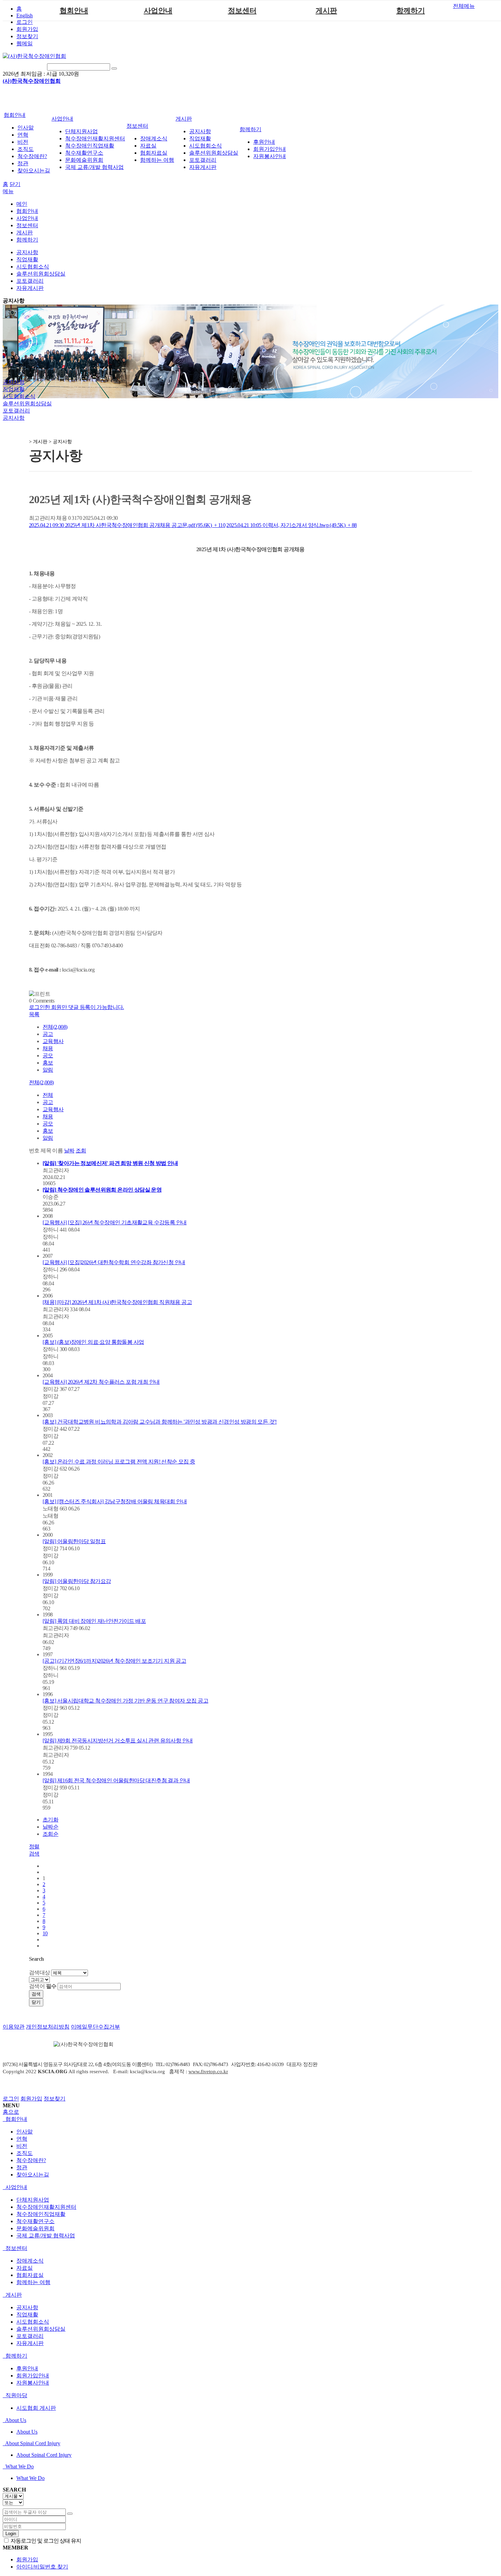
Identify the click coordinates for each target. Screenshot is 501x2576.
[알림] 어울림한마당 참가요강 (77, 1581)
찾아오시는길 (34, 170)
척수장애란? (32, 156)
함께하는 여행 (157, 160)
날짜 (69, 1151)
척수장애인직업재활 (90, 146)
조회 (81, 1151)
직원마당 (16, 2395)
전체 (48, 1095)
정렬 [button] (34, 1846)
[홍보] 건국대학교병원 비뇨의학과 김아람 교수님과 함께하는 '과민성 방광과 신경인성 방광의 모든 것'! (160, 1422)
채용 (48, 1048)
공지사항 (200, 131)
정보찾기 (27, 36)
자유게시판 (203, 167)
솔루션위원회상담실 (214, 153)
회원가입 (27, 29)
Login (11, 2534)
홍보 (48, 1063)
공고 (48, 1034)
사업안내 (158, 11)
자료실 (148, 146)
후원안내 (264, 142)
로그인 (25, 22)
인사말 (26, 128)
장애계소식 (154, 138)
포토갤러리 (203, 160)
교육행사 (53, 1041)
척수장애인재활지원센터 (95, 138)
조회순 (50, 1834)
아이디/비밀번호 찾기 (42, 2567)
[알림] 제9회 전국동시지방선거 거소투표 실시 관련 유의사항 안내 (118, 1741)
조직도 (26, 149)
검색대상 (40, 1973)
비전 (23, 142)
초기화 (50, 1820)
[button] (34, 1014)
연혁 (23, 135)
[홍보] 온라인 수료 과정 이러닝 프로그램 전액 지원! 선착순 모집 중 (119, 1462)
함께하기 (411, 11)
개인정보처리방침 (48, 2027)
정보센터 (242, 11)
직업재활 (200, 138)
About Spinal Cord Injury (32, 2443)
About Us (15, 2420)
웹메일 (25, 43)
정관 (23, 163)
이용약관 (14, 2027)
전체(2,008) (55, 1027)
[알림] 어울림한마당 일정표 (74, 1541)
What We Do (19, 2466)
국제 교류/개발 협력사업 (94, 167)
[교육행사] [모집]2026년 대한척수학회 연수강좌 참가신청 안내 (114, 1262)
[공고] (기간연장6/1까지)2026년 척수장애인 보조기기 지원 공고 (114, 1661)
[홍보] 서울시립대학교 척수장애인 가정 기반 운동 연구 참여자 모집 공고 (125, 1701)
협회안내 (74, 11)
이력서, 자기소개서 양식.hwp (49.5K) (291, 525)
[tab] (250, 2119)
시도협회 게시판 (36, 2408)
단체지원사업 (81, 131)
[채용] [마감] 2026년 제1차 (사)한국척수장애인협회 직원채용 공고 (117, 1302)
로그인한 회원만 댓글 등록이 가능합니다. (77, 1007)
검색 (36, 1994)
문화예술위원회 (84, 160)
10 (45, 1933)
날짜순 (50, 1827)
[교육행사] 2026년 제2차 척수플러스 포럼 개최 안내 (101, 1382)
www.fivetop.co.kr (208, 2071)
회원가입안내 (270, 149)
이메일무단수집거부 (95, 2027)
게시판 (326, 11)
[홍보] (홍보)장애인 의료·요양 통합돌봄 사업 (93, 1342)
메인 (22, 204)
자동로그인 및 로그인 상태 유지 (45, 2541)
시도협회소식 (206, 146)
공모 (48, 1056)
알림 (48, 1070)
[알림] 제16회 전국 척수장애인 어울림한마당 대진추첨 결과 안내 (116, 1780)
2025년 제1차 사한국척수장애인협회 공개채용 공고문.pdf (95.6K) (127, 525)
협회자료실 (154, 153)
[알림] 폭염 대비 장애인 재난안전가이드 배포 (94, 1621)
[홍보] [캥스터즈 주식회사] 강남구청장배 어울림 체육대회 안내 (115, 1501)
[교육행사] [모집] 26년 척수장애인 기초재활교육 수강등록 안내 (115, 1222)
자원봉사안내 (270, 156)
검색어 (43, 1986)
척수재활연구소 (84, 153)
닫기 (15, 184)
